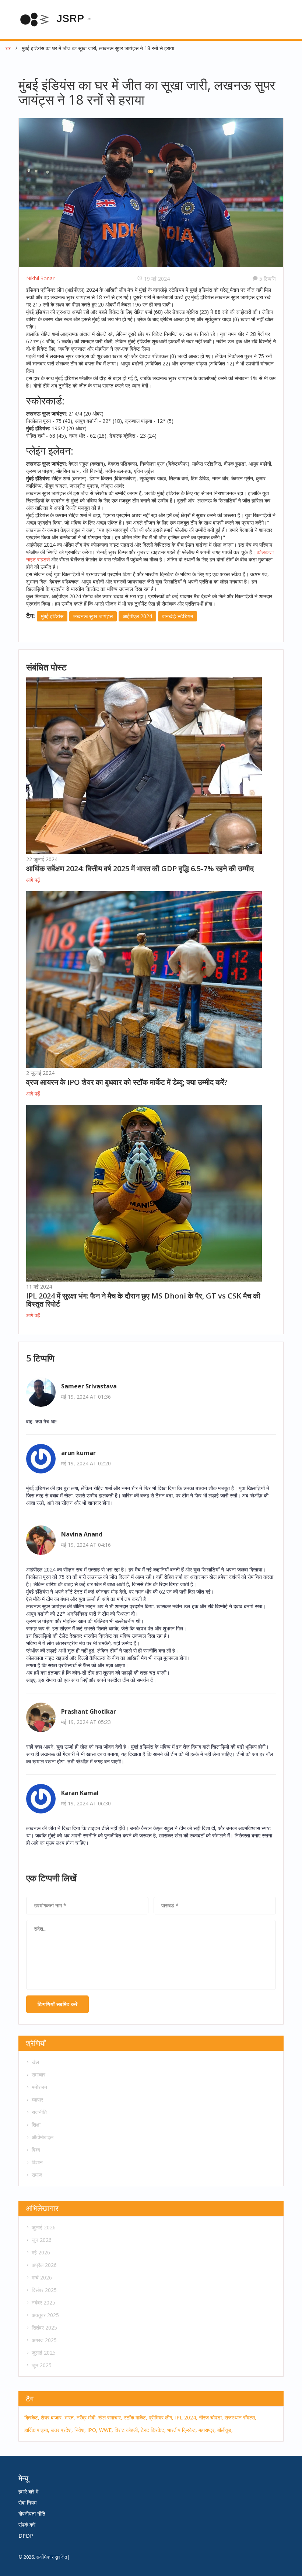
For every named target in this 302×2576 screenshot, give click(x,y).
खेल (35, 2062)
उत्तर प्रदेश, (62, 2430)
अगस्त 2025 (44, 2340)
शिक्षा (36, 2125)
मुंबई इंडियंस (52, 616)
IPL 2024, (186, 2417)
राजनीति (39, 2112)
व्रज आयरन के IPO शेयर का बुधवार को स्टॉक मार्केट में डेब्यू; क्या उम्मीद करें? (127, 1082)
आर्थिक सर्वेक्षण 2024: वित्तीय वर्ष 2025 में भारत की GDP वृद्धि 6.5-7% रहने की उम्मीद (140, 868)
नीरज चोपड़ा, (211, 2417)
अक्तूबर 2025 (45, 2315)
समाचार (38, 2074)
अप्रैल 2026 (44, 2265)
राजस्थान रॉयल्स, (240, 2417)
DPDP (26, 2536)
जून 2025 (42, 2365)
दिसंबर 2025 (44, 2290)
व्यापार (37, 2100)
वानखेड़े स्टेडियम (178, 616)
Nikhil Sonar (40, 278)
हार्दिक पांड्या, (37, 2430)
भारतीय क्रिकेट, (182, 2430)
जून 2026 (42, 2240)
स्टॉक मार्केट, (136, 2417)
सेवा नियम (27, 2503)
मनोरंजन (39, 2087)
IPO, (92, 2430)
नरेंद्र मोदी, (87, 2417)
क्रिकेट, (32, 2417)
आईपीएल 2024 (137, 616)
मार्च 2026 (42, 2277)
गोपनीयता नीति (32, 2514)
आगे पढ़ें (33, 880)
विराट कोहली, (127, 2430)
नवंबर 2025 (43, 2302)
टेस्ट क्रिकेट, (153, 2430)
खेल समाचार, (110, 2417)
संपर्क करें (27, 2525)
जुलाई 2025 (44, 2353)
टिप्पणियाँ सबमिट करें (57, 2004)
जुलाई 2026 (44, 2227)
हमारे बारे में (28, 2491)
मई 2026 (41, 2252)
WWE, (106, 2430)
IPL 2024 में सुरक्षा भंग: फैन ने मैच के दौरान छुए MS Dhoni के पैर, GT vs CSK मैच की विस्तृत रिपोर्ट (143, 1300)
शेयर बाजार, (52, 2417)
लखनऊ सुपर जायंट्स (93, 616)
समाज (37, 2175)
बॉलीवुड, (225, 2430)
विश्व (36, 2150)
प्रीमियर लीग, (161, 2417)
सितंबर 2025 (44, 2328)
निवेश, (80, 2430)
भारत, (70, 2417)
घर (8, 48)
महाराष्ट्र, (207, 2430)
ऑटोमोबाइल (43, 2137)
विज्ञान (37, 2162)
